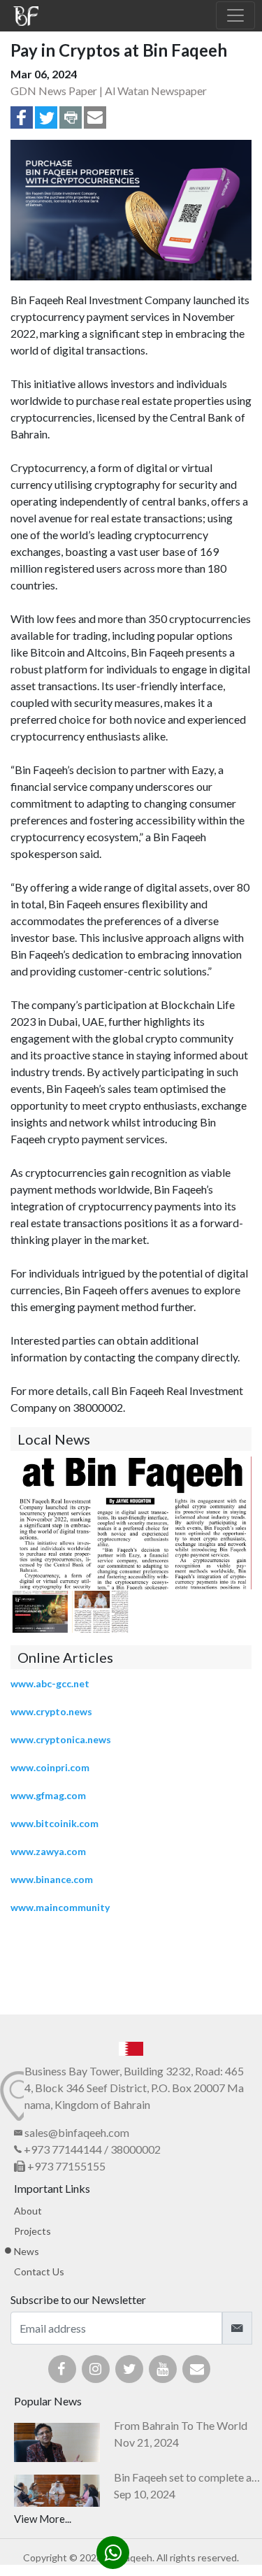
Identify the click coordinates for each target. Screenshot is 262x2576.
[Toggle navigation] (235, 15)
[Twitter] (46, 124)
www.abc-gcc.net (51, 1683)
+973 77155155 (65, 2166)
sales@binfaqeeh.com (77, 2132)
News (27, 2251)
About (28, 2211)
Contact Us (39, 2271)
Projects (32, 2231)
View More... (43, 2519)
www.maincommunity (60, 1907)
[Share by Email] (95, 124)
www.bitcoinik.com (54, 1823)
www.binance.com (52, 1879)
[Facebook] (22, 124)
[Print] (71, 124)
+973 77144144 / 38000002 (91, 2149)
